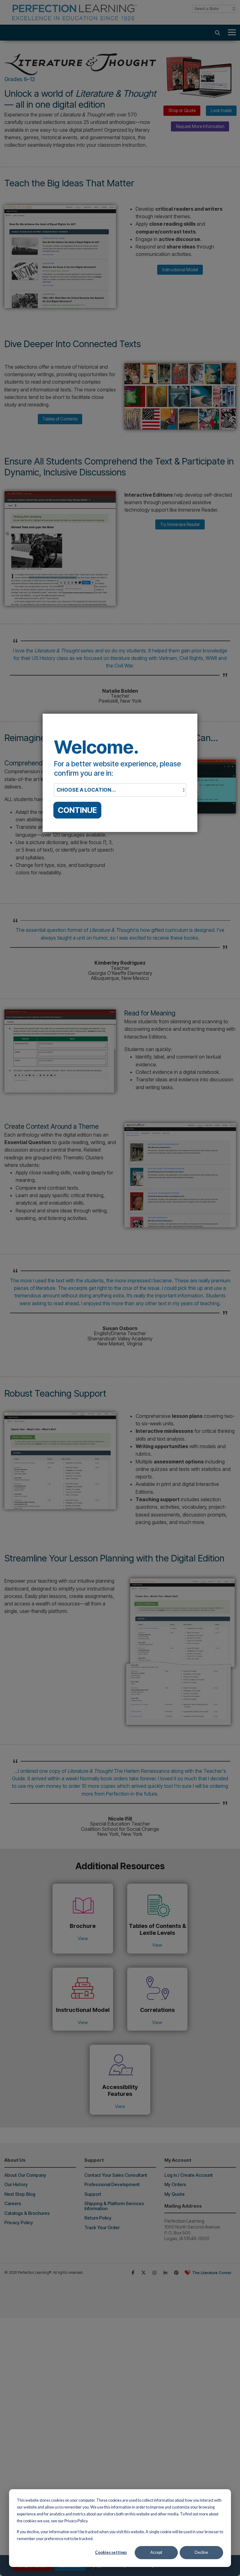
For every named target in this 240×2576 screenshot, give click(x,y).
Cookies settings (111, 2552)
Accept (156, 2552)
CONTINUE (77, 810)
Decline (201, 2552)
